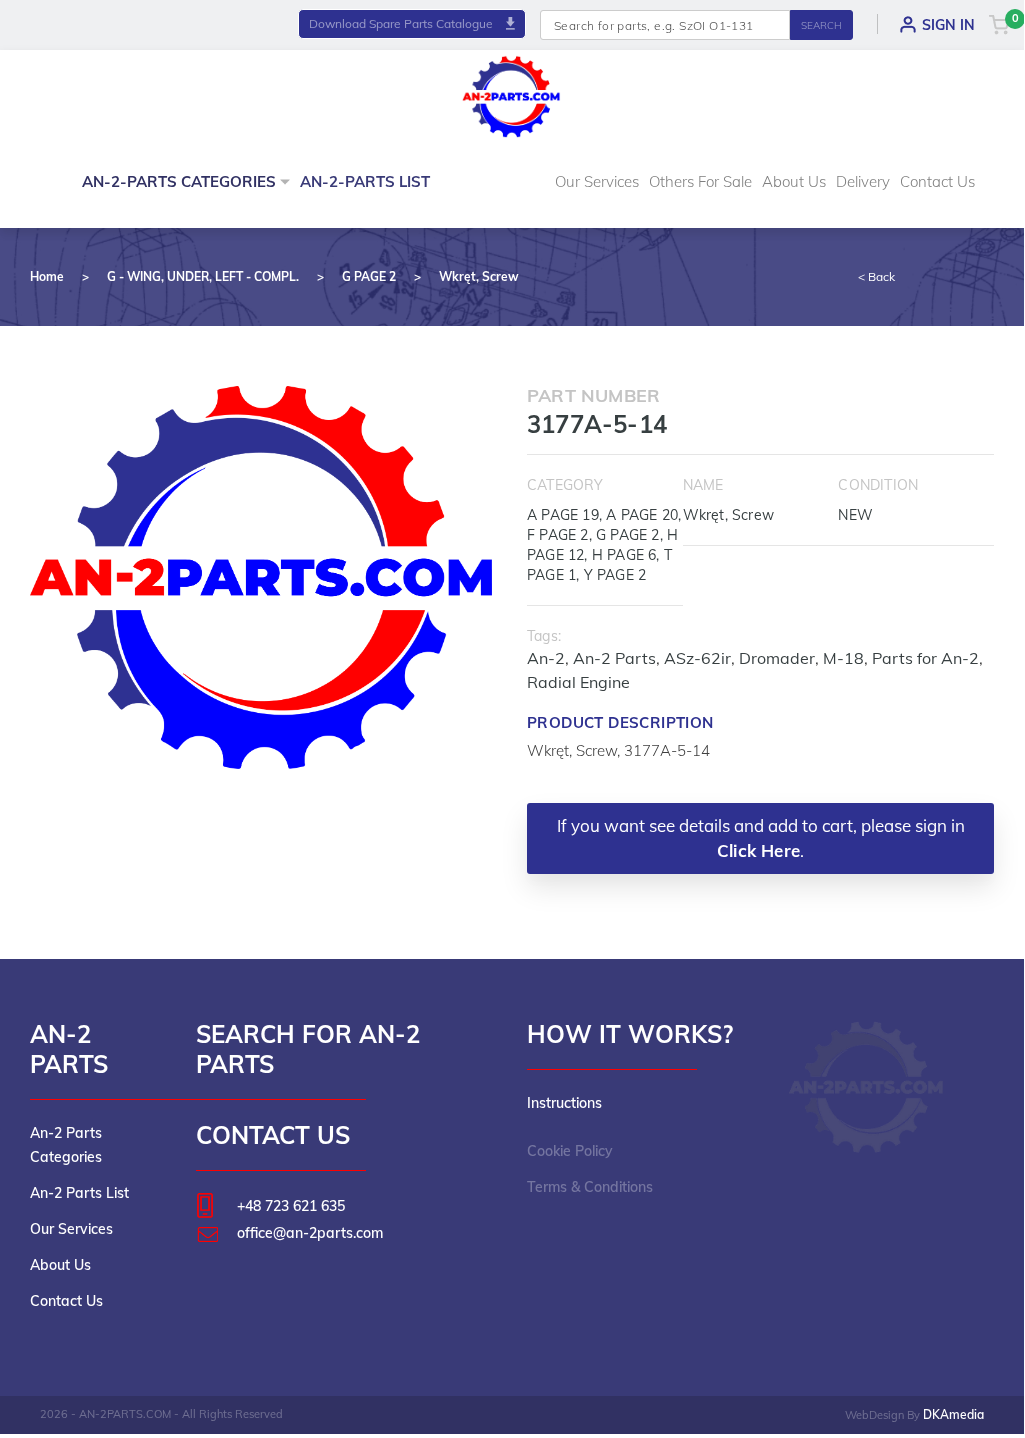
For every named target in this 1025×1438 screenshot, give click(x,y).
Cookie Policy (570, 1151)
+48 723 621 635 (291, 1206)
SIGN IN (948, 25)
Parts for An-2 (925, 658)
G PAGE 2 (369, 276)
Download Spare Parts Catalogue (402, 23)
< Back (876, 276)
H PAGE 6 (624, 555)
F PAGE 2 (558, 535)
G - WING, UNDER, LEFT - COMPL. (203, 276)
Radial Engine (578, 682)
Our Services (597, 181)
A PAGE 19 (563, 515)
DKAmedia (953, 1414)
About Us (794, 181)
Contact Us (937, 181)
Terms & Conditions (590, 1187)
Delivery (863, 181)
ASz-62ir (697, 658)
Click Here (758, 850)
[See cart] (999, 24)
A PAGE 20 (642, 515)
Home (47, 276)
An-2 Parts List (79, 1193)
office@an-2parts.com (310, 1233)
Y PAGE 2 (615, 575)
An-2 (546, 658)
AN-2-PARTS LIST (365, 181)
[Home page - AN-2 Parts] (512, 94)
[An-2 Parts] (867, 1087)
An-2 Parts (614, 658)
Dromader (777, 658)
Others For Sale (700, 181)
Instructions (564, 1103)
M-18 (843, 658)
